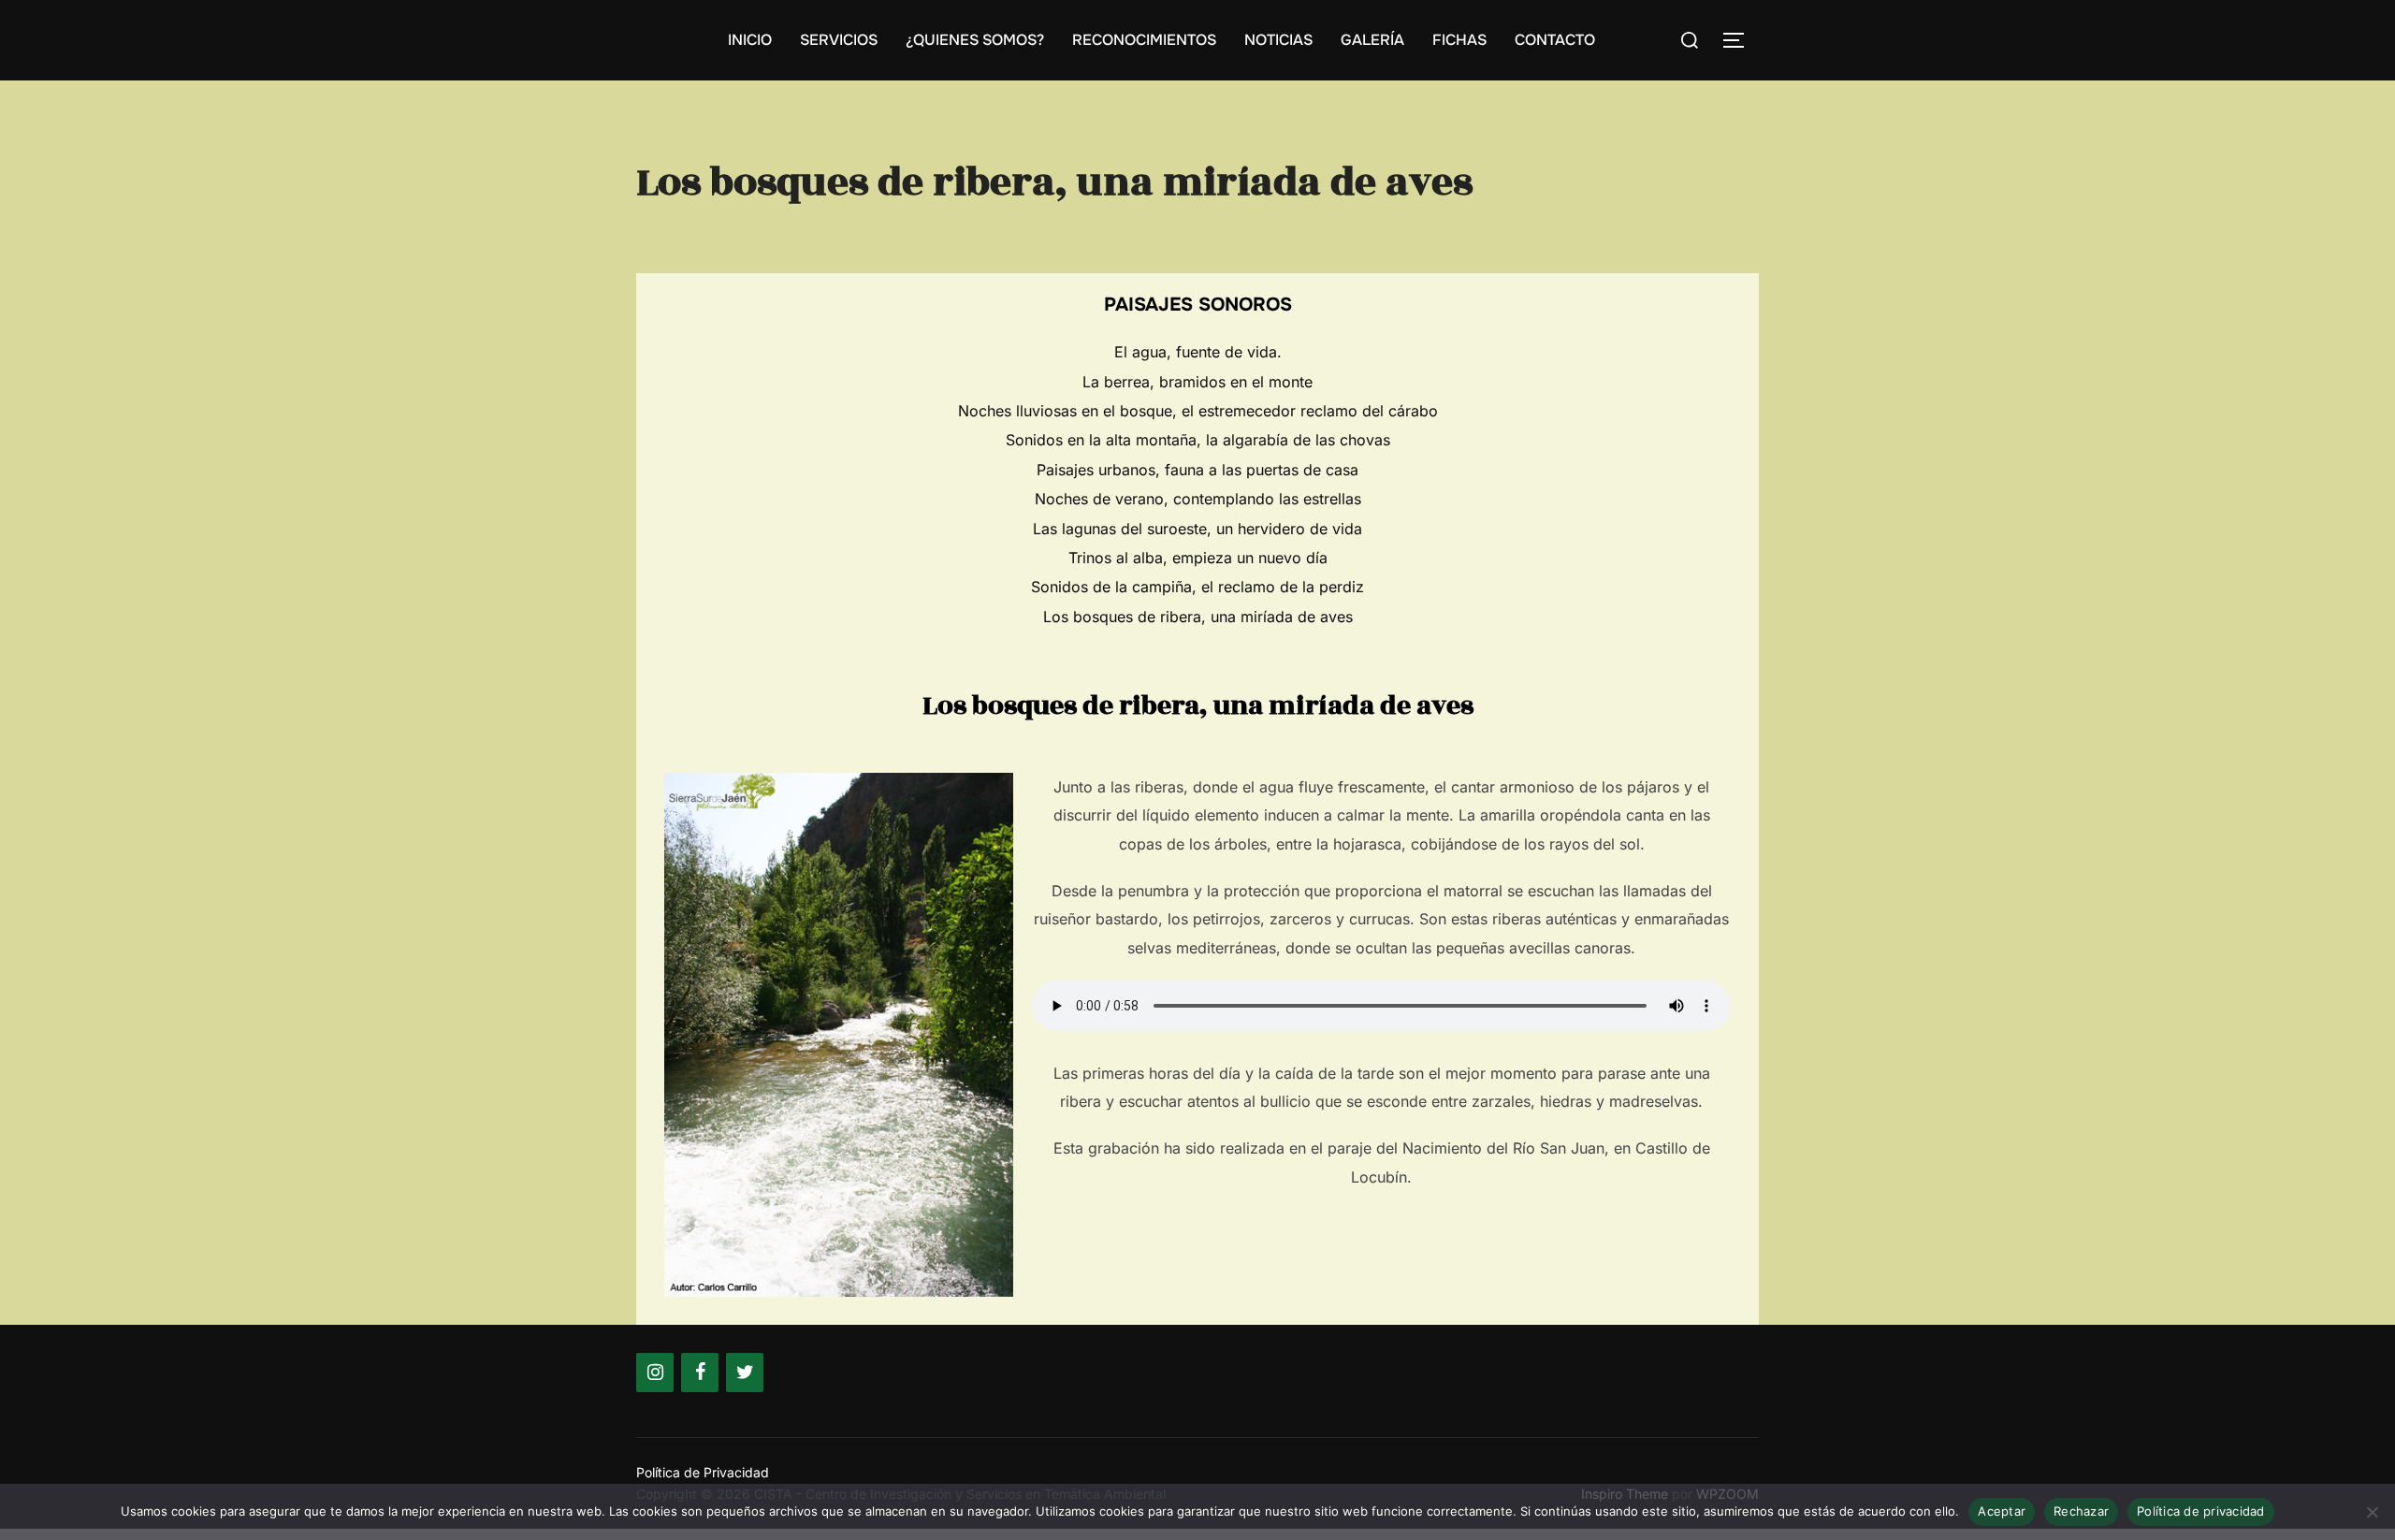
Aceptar (2002, 1511)
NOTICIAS (1278, 40)
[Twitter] (745, 1373)
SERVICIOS (839, 40)
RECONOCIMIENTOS (1144, 40)
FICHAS (1459, 40)
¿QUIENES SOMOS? (975, 40)
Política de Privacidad (703, 1472)
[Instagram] (655, 1373)
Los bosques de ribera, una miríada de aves (1198, 617)
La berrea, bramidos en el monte (1197, 382)
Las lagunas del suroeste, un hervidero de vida (1197, 529)
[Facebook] (700, 1373)
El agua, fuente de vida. (1198, 352)
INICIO (750, 40)
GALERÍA (1372, 40)
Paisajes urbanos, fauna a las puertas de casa (1197, 470)
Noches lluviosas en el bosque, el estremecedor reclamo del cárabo (1198, 411)
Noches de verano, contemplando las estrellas (1198, 499)
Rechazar (2081, 1511)
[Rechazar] (2372, 1512)
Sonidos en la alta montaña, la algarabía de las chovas (1198, 440)
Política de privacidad (2201, 1511)
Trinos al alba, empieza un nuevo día (1198, 558)
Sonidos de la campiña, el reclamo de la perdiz (1197, 587)
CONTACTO (1555, 40)
